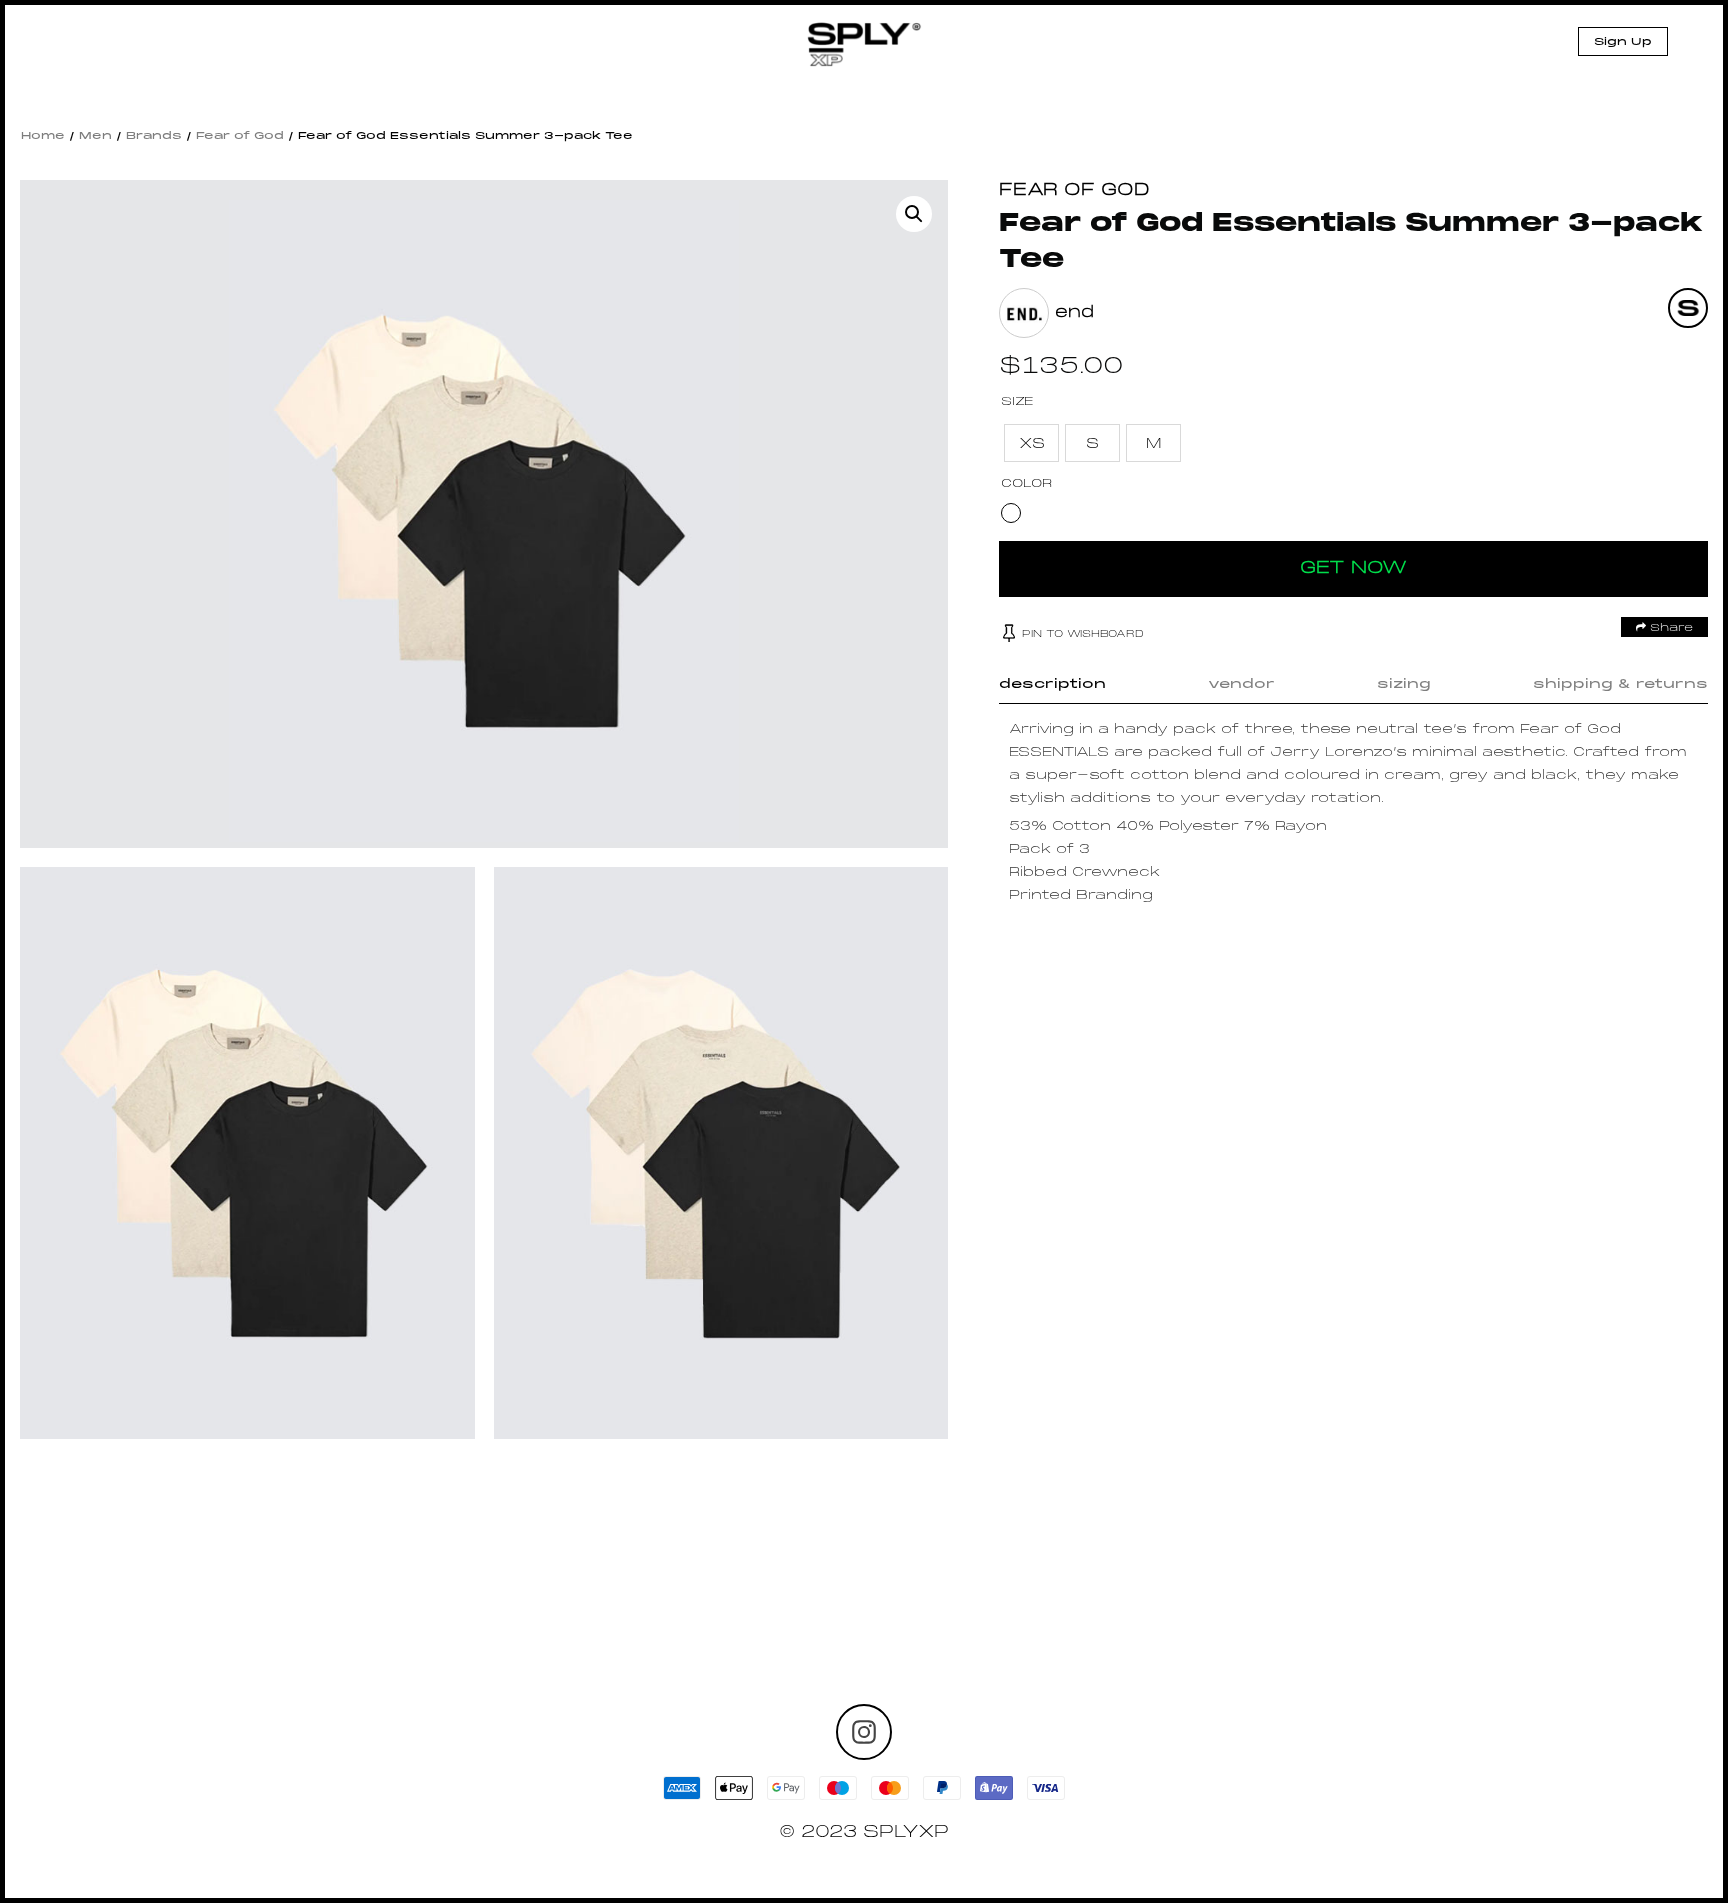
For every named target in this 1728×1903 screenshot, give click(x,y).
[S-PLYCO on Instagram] (864, 1732)
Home (43, 136)
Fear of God (240, 136)
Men (95, 136)
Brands (154, 136)
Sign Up (1623, 42)
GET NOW (1353, 568)
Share (1669, 628)
